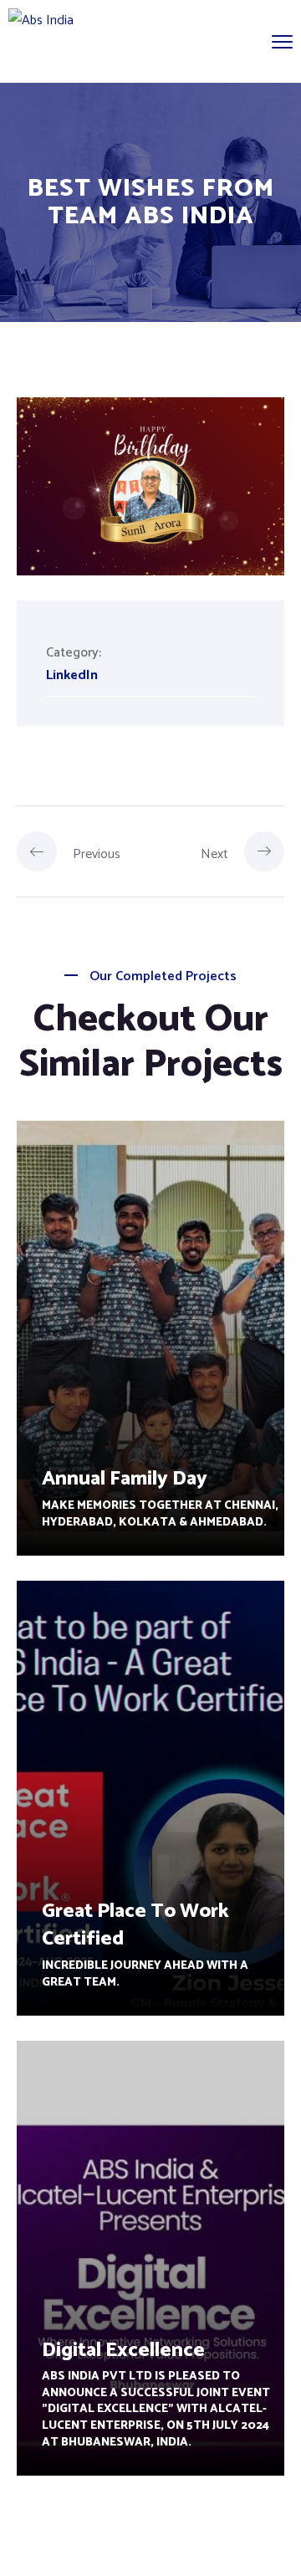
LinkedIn (72, 675)
